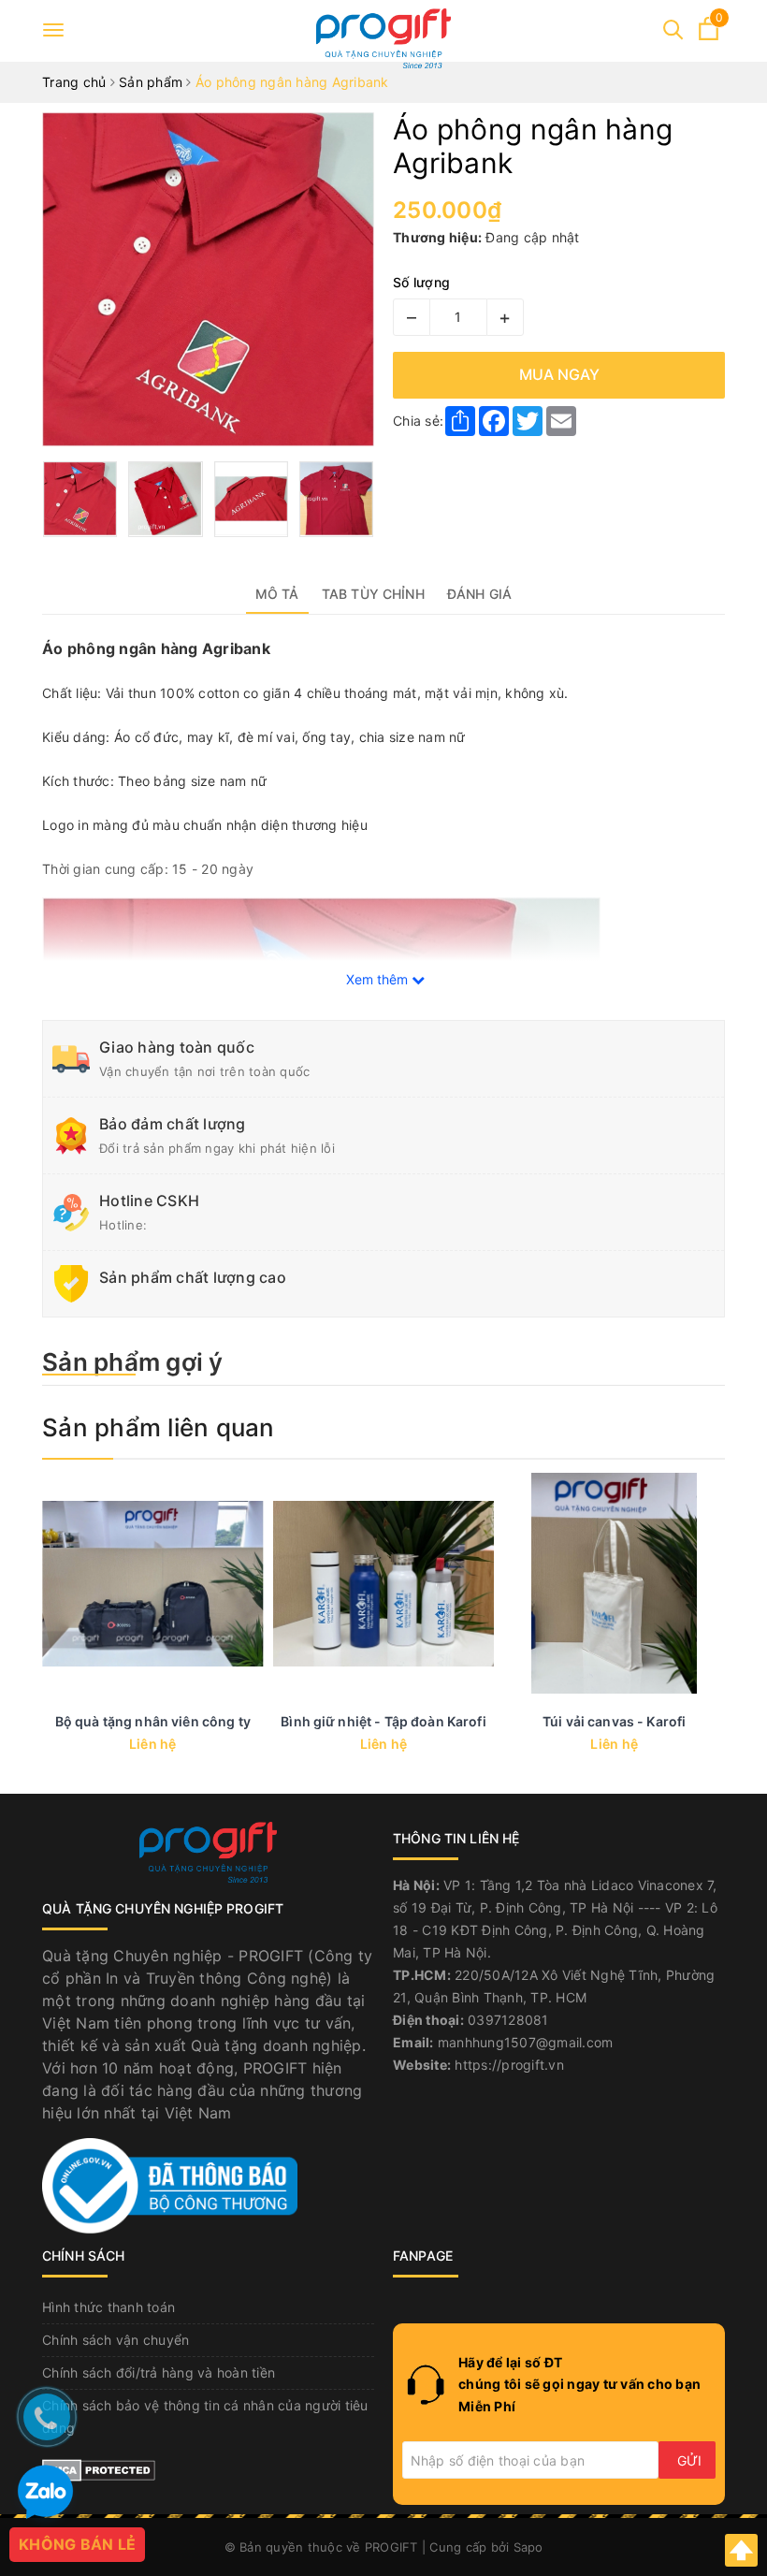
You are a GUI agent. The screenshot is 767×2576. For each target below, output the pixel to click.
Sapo (528, 2547)
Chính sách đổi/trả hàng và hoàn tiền (159, 2372)
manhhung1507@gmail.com (526, 2042)
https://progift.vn (509, 2065)
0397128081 (508, 2020)
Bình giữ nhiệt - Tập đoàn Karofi (383, 1721)
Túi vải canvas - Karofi (614, 1721)
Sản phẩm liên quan (159, 1427)
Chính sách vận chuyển (116, 2340)
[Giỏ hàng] (709, 35)
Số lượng (421, 282)
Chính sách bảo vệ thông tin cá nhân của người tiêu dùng (205, 2416)
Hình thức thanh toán (109, 2307)
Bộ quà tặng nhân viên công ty (153, 1721)
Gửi (689, 2460)
